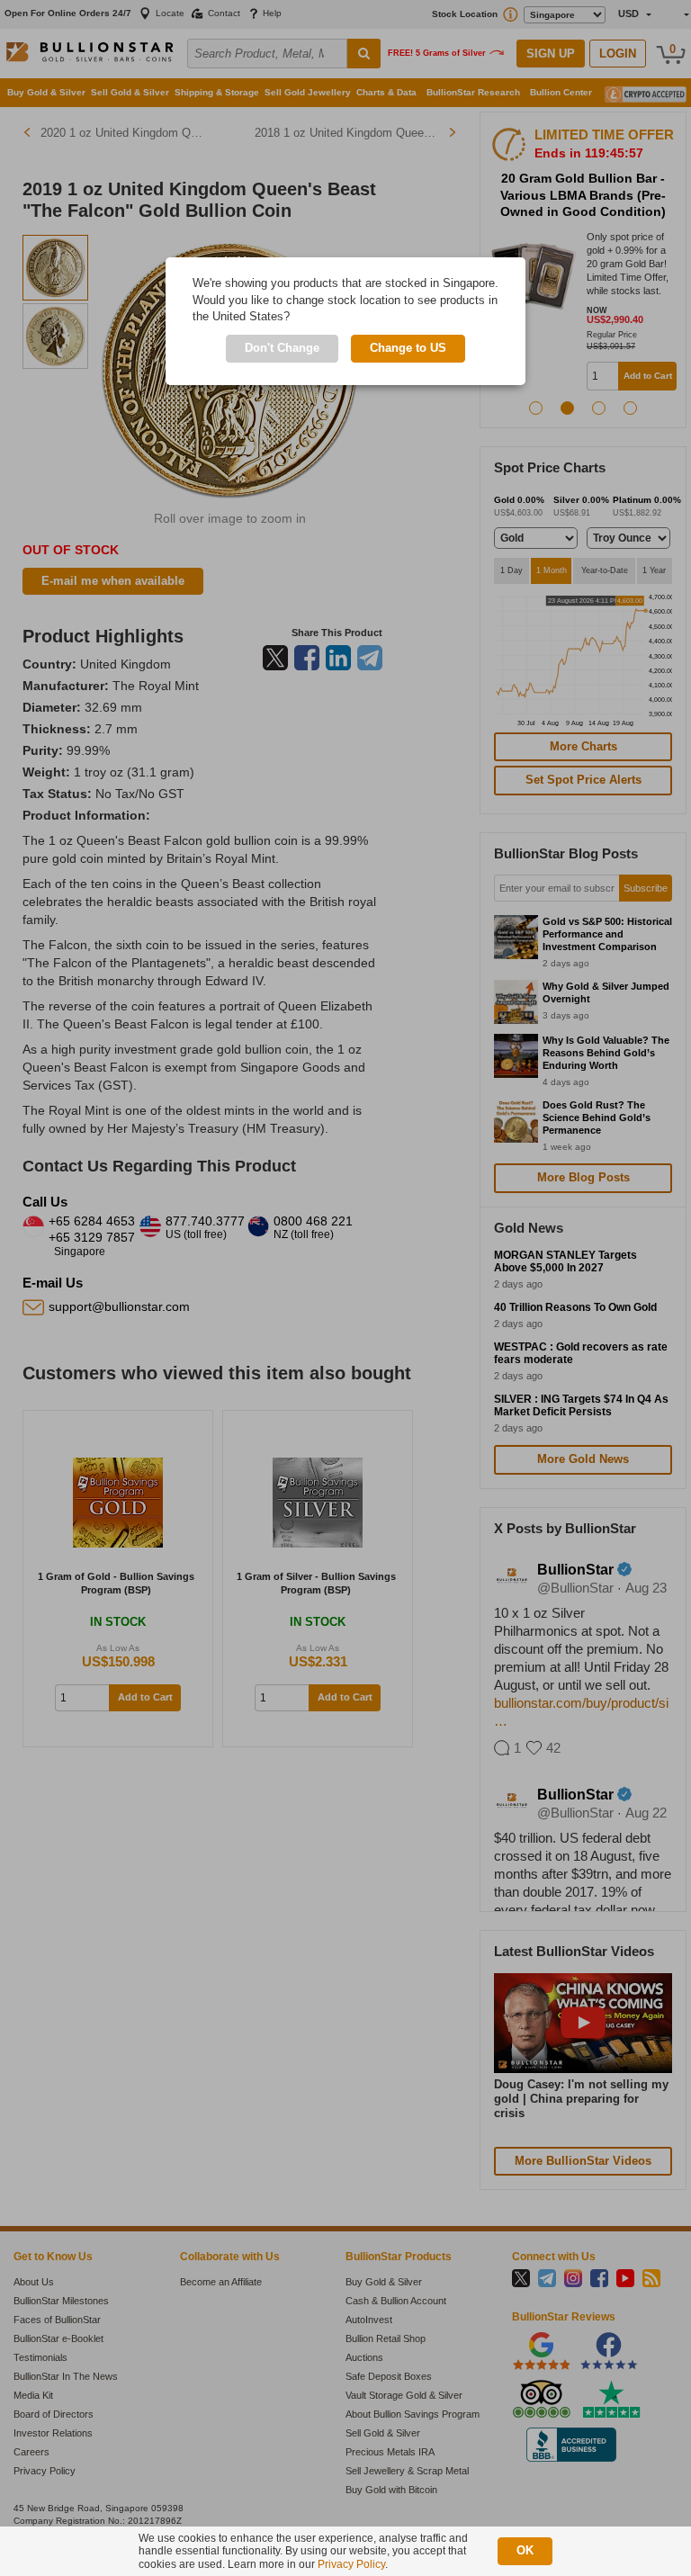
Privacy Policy (351, 2564)
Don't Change (282, 348)
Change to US (408, 348)
